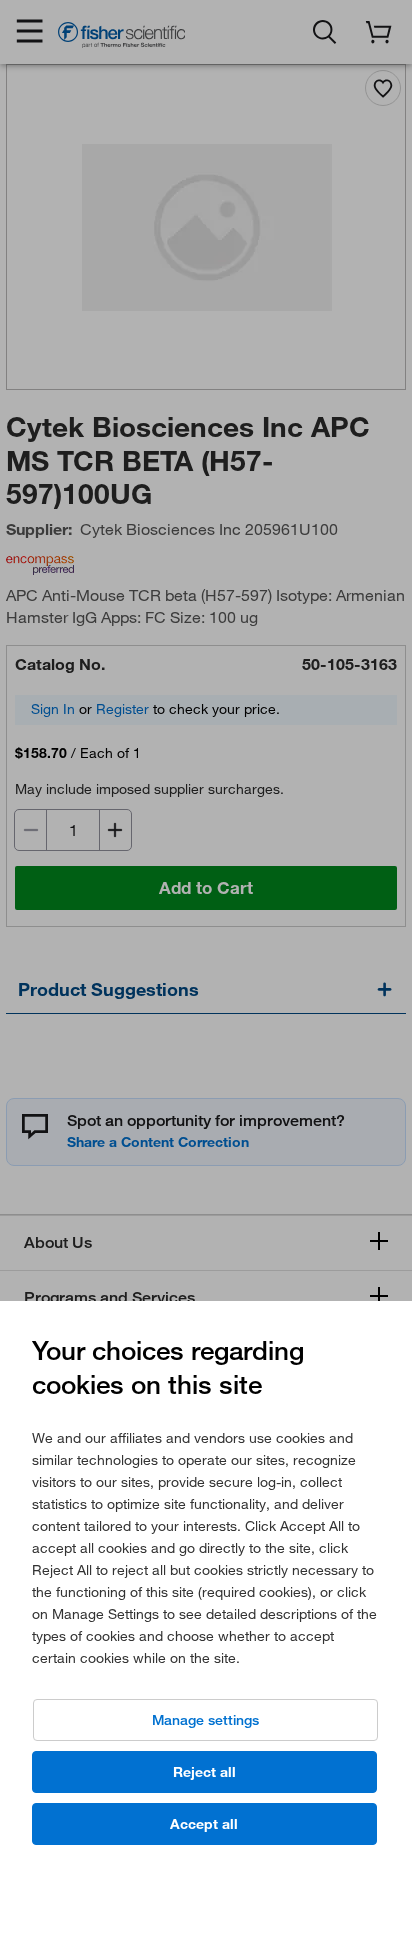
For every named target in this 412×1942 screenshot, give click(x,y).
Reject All (204, 1772)
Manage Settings (205, 1720)
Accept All (204, 1824)
